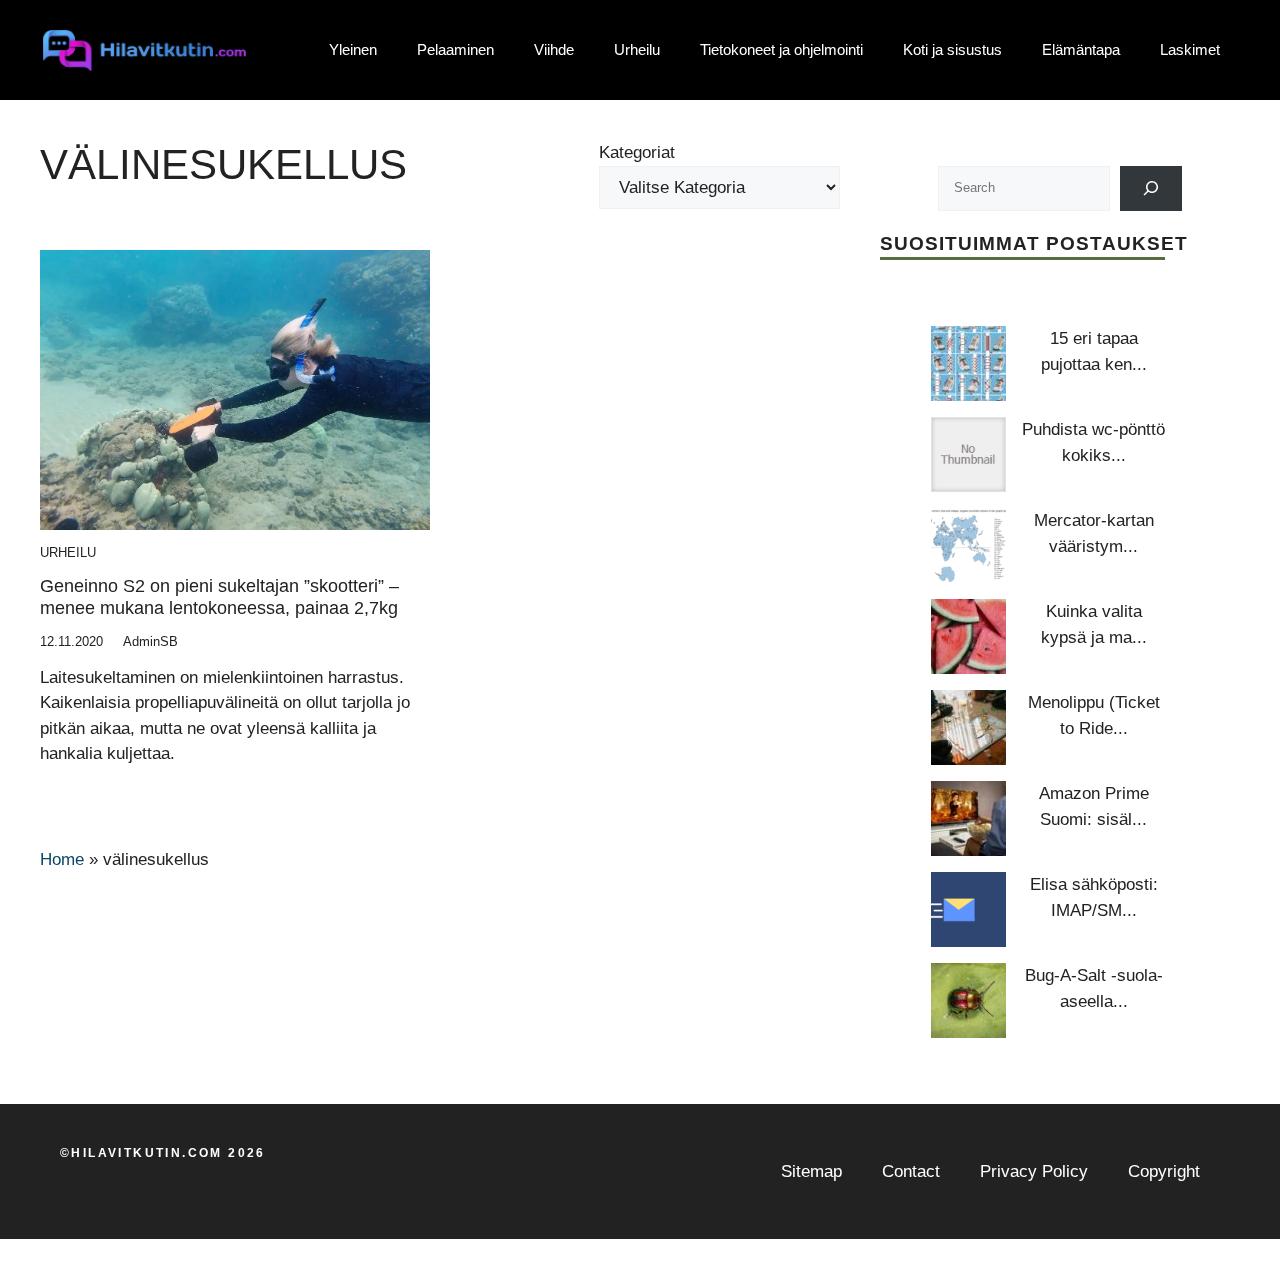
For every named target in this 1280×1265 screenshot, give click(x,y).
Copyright (1164, 1171)
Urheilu (637, 49)
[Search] (1151, 188)
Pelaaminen (455, 49)
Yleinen (353, 49)
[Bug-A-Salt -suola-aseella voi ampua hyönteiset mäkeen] (968, 1000)
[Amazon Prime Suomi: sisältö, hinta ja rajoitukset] (968, 818)
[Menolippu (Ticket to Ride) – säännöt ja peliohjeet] (968, 727)
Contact (911, 1171)
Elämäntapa (1081, 49)
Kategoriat (637, 152)
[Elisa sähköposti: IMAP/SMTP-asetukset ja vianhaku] (968, 909)
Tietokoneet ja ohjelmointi (781, 49)
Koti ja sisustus (952, 49)
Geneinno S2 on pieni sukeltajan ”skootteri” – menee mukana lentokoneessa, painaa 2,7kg (219, 597)
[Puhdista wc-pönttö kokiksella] (968, 454)
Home (62, 859)
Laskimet (1190, 49)
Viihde (554, 49)
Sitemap (811, 1171)
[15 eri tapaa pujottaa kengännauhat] (968, 363)
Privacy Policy (1034, 1171)
